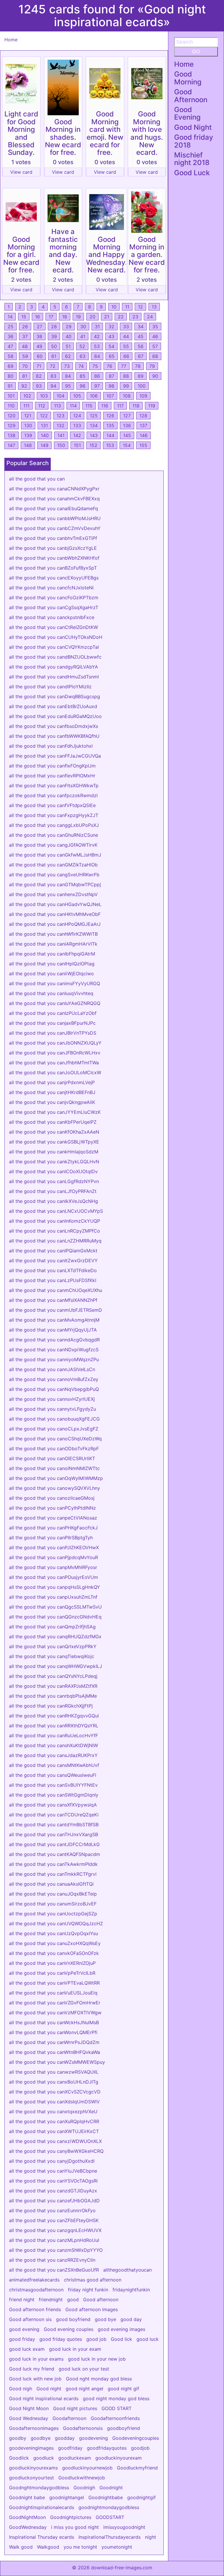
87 (112, 376)
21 (107, 317)
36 (10, 336)
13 (154, 307)
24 (150, 317)
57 (155, 346)
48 (25, 346)
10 (114, 307)
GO (196, 52)
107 (110, 396)
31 (97, 327)
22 (121, 317)
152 (93, 445)
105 (77, 396)
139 (28, 435)
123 (61, 416)
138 (12, 435)
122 (44, 416)
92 (24, 386)
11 (127, 307)
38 (39, 336)
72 (53, 366)
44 (126, 336)
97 (97, 386)
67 (141, 356)
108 (127, 396)
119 (152, 406)
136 (127, 426)
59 (25, 356)
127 (127, 416)
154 (127, 445)
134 (94, 426)
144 (110, 435)
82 (39, 376)
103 (44, 396)
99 (126, 386)
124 (77, 416)
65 (112, 356)
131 (44, 426)
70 (25, 366)
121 (28, 416)
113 (57, 406)
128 (143, 416)
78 (138, 366)
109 (143, 396)
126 (110, 416)
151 (77, 445)
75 (95, 366)
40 (69, 336)
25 (10, 327)
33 (126, 327)
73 (67, 366)
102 (27, 396)
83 (53, 376)
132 (61, 426)
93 (39, 386)
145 (127, 435)
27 (40, 327)
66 (126, 356)
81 (25, 376)
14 (10, 317)
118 (136, 406)
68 (155, 356)
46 (155, 336)
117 (120, 406)
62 (68, 356)
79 (152, 366)
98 (111, 386)
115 (89, 406)
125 (94, 416)
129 (12, 426)
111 (26, 406)
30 (83, 327)
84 (68, 376)
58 (10, 356)
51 (68, 346)
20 (92, 317)
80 (10, 376)
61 (54, 356)
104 (61, 396)
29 (69, 327)
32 (111, 327)
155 (143, 445)
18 (65, 317)
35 (155, 327)
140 (45, 435)
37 (25, 336)
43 (111, 336)
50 (54, 346)
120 (12, 416)
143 (94, 435)
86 (97, 376)
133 (77, 426)
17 (51, 317)
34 (141, 327)
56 (141, 346)
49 (39, 346)
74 (81, 366)
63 (83, 356)
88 (126, 376)
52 (82, 346)
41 (83, 336)
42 (97, 336)
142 (77, 435)
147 (11, 445)
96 (83, 386)
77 (124, 366)
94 (53, 386)
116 (105, 406)
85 (83, 376)
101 (11, 396)
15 (24, 317)
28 (54, 327)
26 (25, 327)
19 (78, 317)
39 (54, 336)
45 (141, 336)
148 (28, 445)
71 (39, 366)
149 (44, 445)
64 (97, 356)
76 (110, 366)
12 (140, 307)
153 (110, 445)
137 (143, 426)
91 (10, 386)
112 (42, 406)
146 (144, 435)
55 (126, 346)
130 (28, 426)
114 (73, 406)
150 (61, 445)
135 (110, 426)
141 (61, 435)
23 (135, 317)
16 (37, 317)
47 (10, 346)
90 (155, 376)
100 (142, 386)
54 (111, 346)
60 (40, 356)
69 (10, 366)
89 (141, 376)
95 (68, 386)
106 (94, 396)
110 (11, 406)
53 (97, 346)
